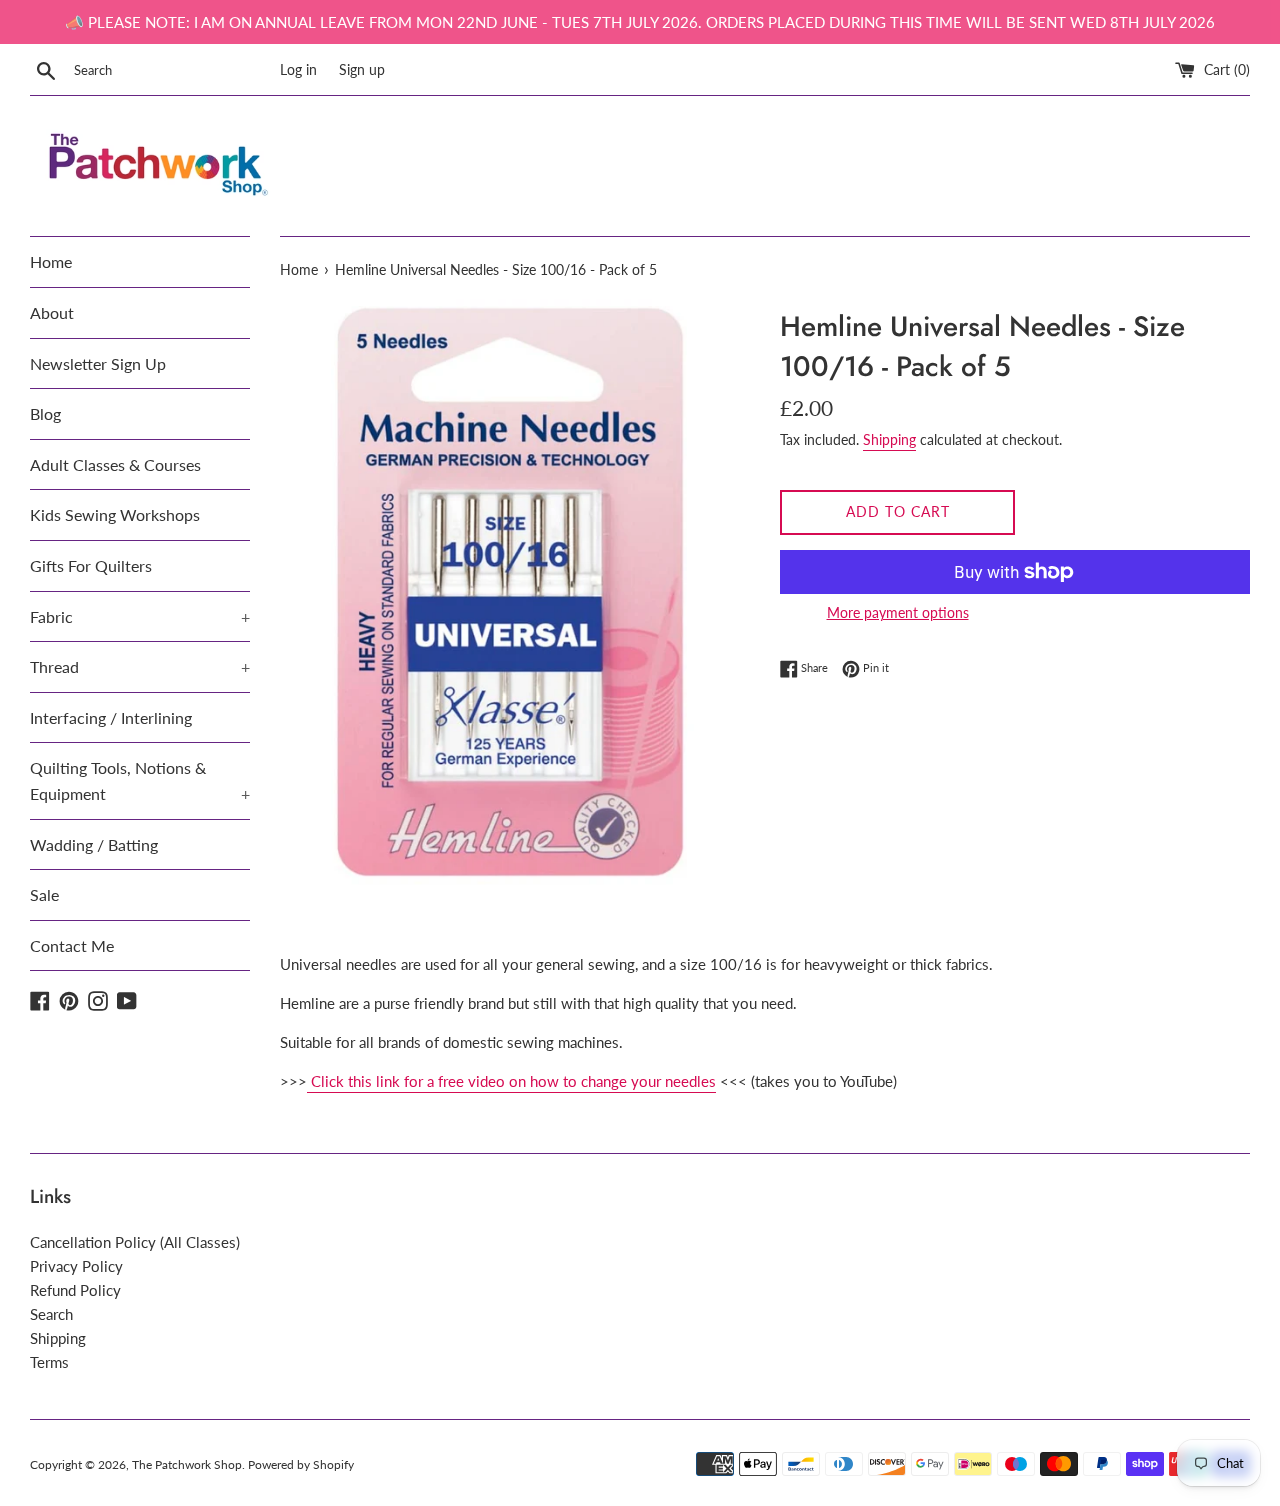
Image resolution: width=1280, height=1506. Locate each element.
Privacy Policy (76, 1266)
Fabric (140, 616)
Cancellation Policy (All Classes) (135, 1242)
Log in (298, 70)
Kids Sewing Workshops (115, 514)
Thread (140, 666)
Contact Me (72, 945)
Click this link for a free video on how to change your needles (513, 1081)
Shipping (889, 439)
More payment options (898, 612)
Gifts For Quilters (91, 565)
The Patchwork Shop (187, 1464)
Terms (49, 1362)
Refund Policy (75, 1290)
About (52, 312)
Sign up (362, 70)
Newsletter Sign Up (98, 363)
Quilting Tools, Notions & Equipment (140, 780)
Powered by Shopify (301, 1464)
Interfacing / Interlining (111, 717)
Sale (44, 894)
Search (51, 1314)
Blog (45, 413)
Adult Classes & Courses (115, 464)
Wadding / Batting (94, 844)
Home (51, 261)
